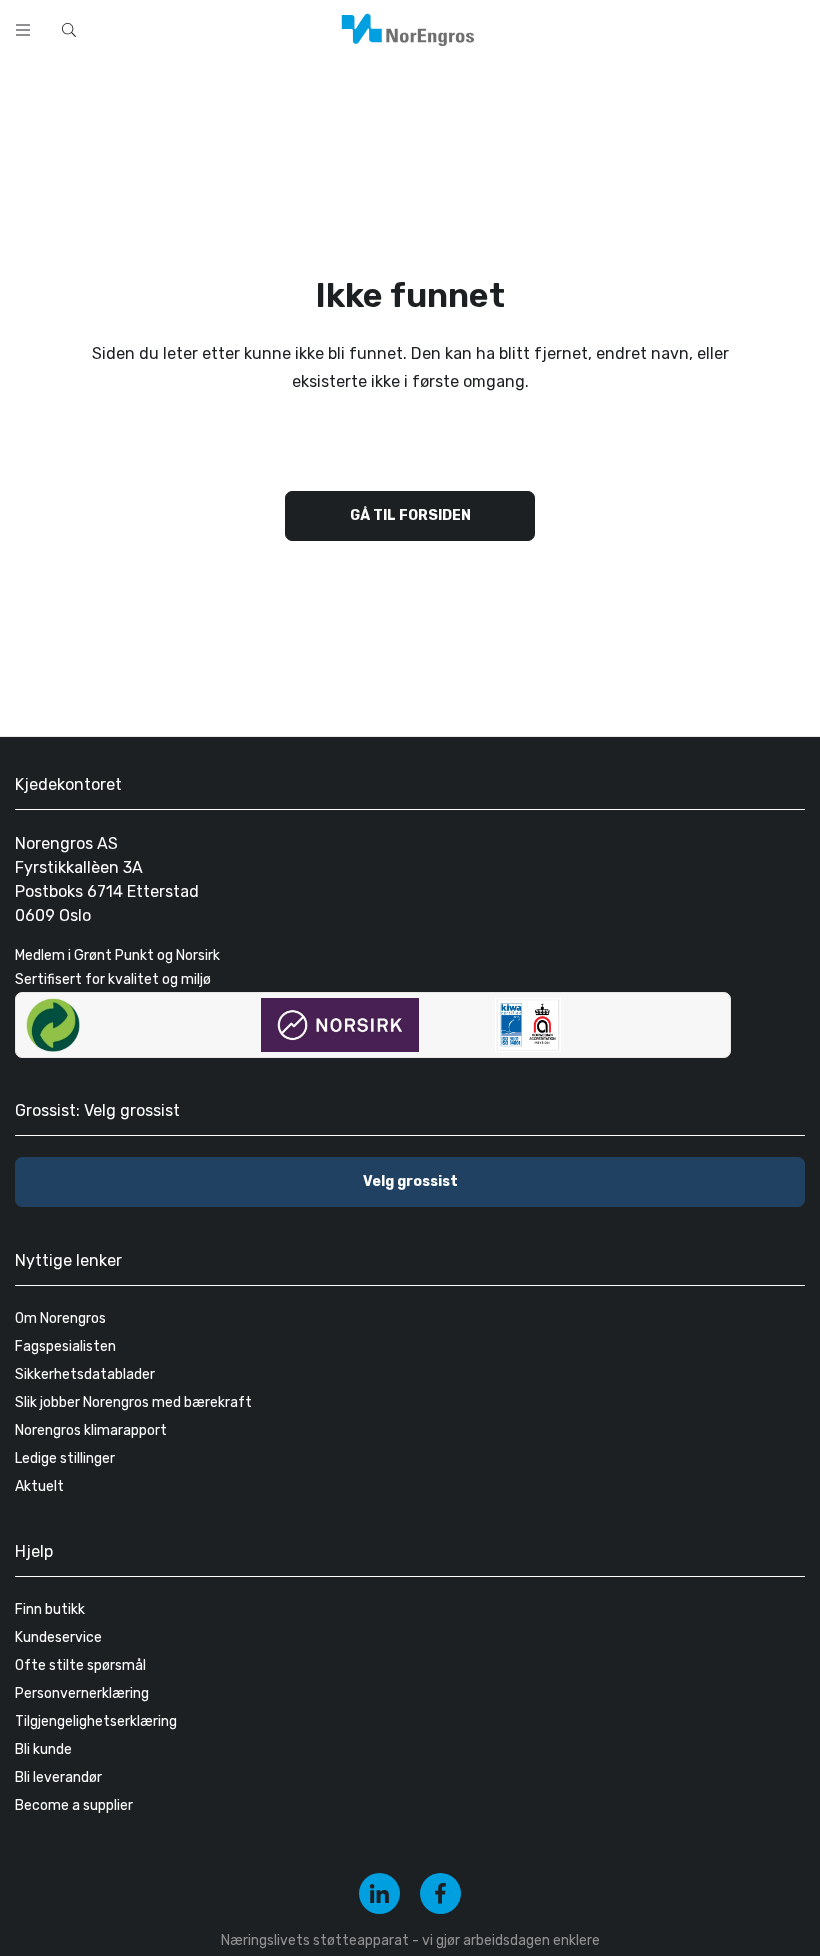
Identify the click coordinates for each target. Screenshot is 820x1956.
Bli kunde (43, 1749)
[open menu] (23, 30)
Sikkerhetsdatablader (85, 1374)
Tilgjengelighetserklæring (96, 1721)
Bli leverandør (58, 1777)
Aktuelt (39, 1486)
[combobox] (300, 28)
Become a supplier (74, 1805)
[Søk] (522, 28)
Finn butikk (50, 1609)
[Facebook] (440, 1893)
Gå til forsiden (410, 515)
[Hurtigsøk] (69, 30)
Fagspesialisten (65, 1346)
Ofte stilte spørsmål (80, 1665)
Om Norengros (60, 1318)
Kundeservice (58, 1637)
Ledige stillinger (65, 1458)
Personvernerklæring (82, 1693)
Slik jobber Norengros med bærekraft (133, 1402)
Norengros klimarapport (91, 1430)
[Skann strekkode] (574, 28)
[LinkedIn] (379, 1893)
